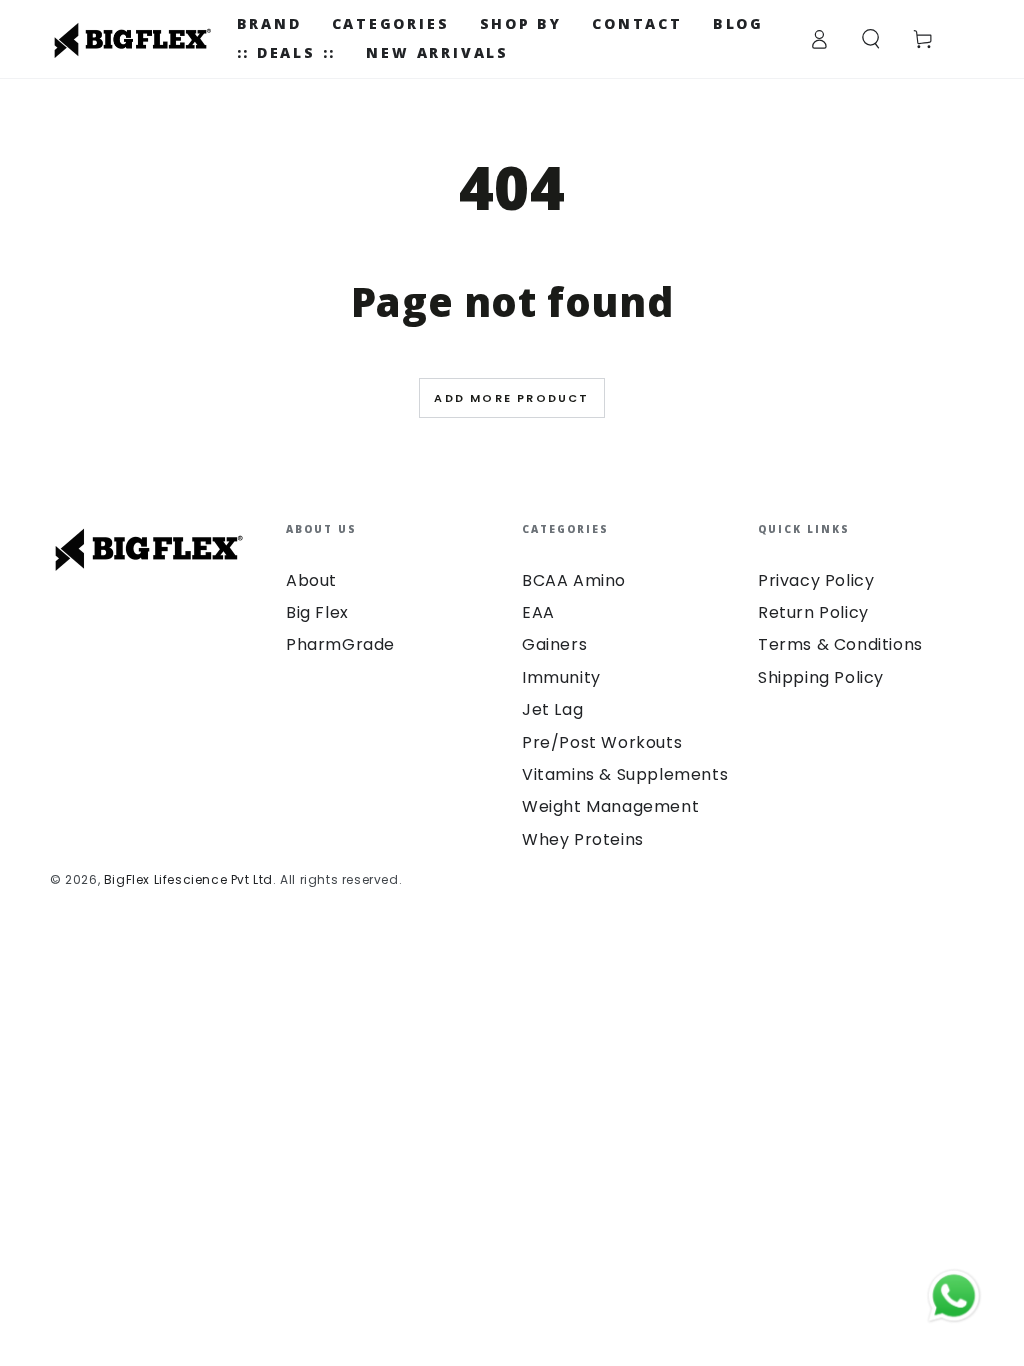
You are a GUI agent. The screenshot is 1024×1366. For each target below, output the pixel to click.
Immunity (561, 677)
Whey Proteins (583, 839)
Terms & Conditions (840, 644)
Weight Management (610, 806)
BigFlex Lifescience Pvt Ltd (188, 879)
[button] (871, 39)
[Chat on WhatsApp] (954, 1296)
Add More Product (511, 398)
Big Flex (317, 612)
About (311, 580)
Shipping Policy (821, 677)
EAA (538, 612)
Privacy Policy (816, 580)
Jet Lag (552, 709)
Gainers (554, 644)
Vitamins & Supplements (625, 774)
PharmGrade (340, 644)
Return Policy (813, 612)
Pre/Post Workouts (602, 742)
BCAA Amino (574, 580)
